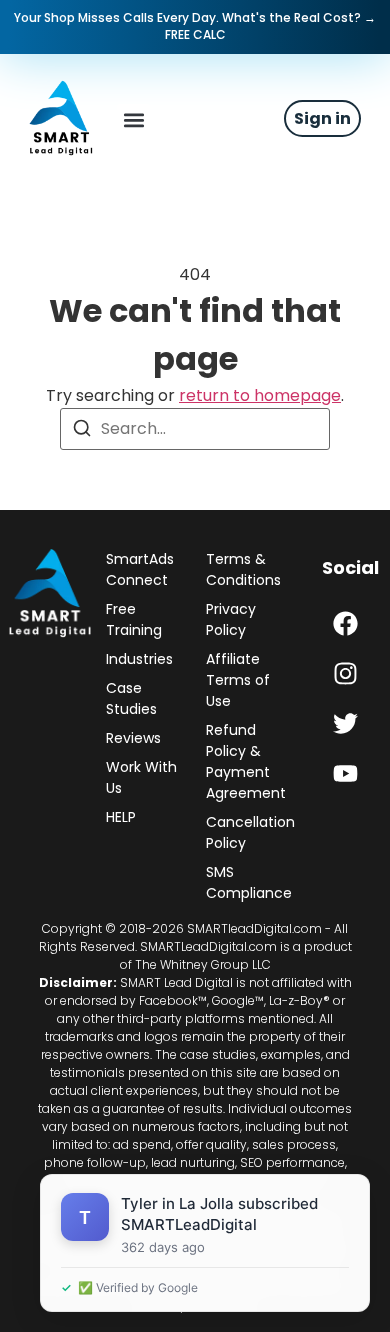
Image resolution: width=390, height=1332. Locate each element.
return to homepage (260, 395)
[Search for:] (195, 429)
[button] (133, 120)
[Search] (82, 431)
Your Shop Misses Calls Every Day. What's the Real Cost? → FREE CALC (195, 26)
